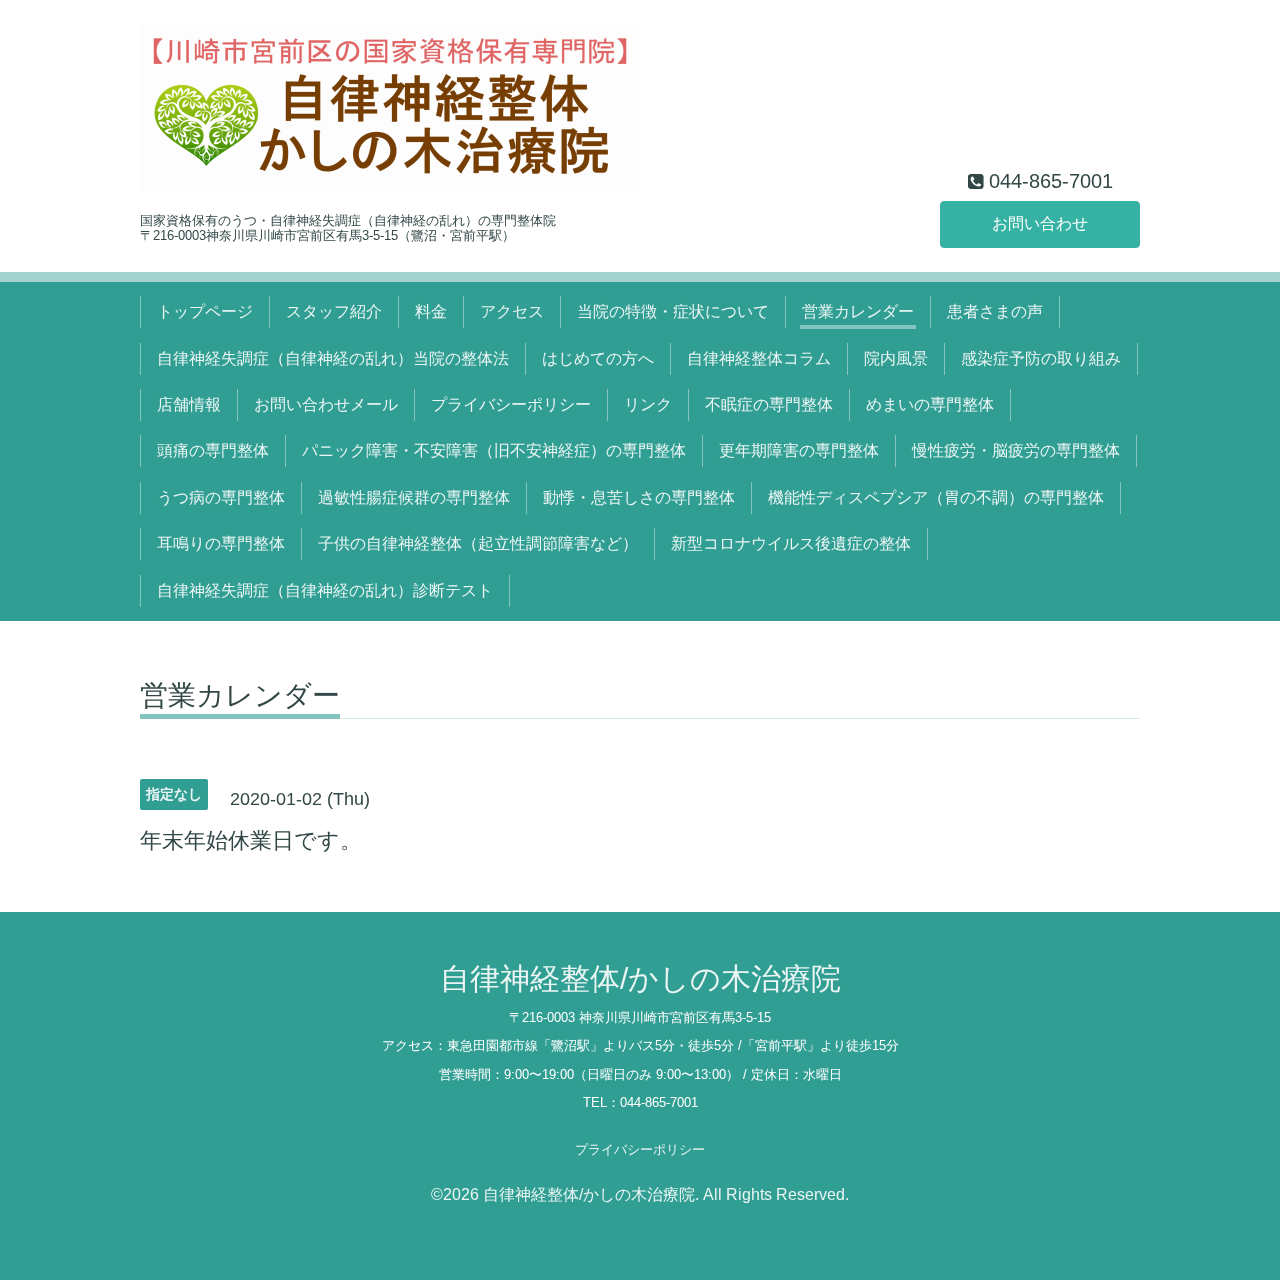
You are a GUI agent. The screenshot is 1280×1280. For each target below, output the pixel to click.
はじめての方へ (598, 358)
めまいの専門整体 (930, 404)
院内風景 (896, 358)
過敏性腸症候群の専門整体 (414, 497)
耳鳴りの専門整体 (221, 543)
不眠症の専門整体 (769, 404)
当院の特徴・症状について (673, 311)
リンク (648, 404)
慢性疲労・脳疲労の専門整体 (1016, 450)
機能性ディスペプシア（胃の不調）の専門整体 (936, 497)
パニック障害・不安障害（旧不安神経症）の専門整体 (494, 450)
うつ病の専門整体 (221, 497)
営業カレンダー (858, 311)
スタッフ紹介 (334, 311)
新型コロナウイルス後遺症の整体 (791, 543)
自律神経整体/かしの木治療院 (640, 978)
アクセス (512, 311)
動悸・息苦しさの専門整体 (639, 497)
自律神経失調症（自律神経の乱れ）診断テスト (325, 590)
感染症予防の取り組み (1041, 358)
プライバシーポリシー (511, 404)
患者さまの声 (995, 311)
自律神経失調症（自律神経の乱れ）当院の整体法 (333, 358)
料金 (431, 311)
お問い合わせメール (326, 404)
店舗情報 (189, 404)
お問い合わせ (1040, 223)
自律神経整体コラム (759, 358)
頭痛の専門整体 (213, 450)
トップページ (205, 311)
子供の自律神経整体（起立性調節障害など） (478, 543)
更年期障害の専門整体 (799, 450)
